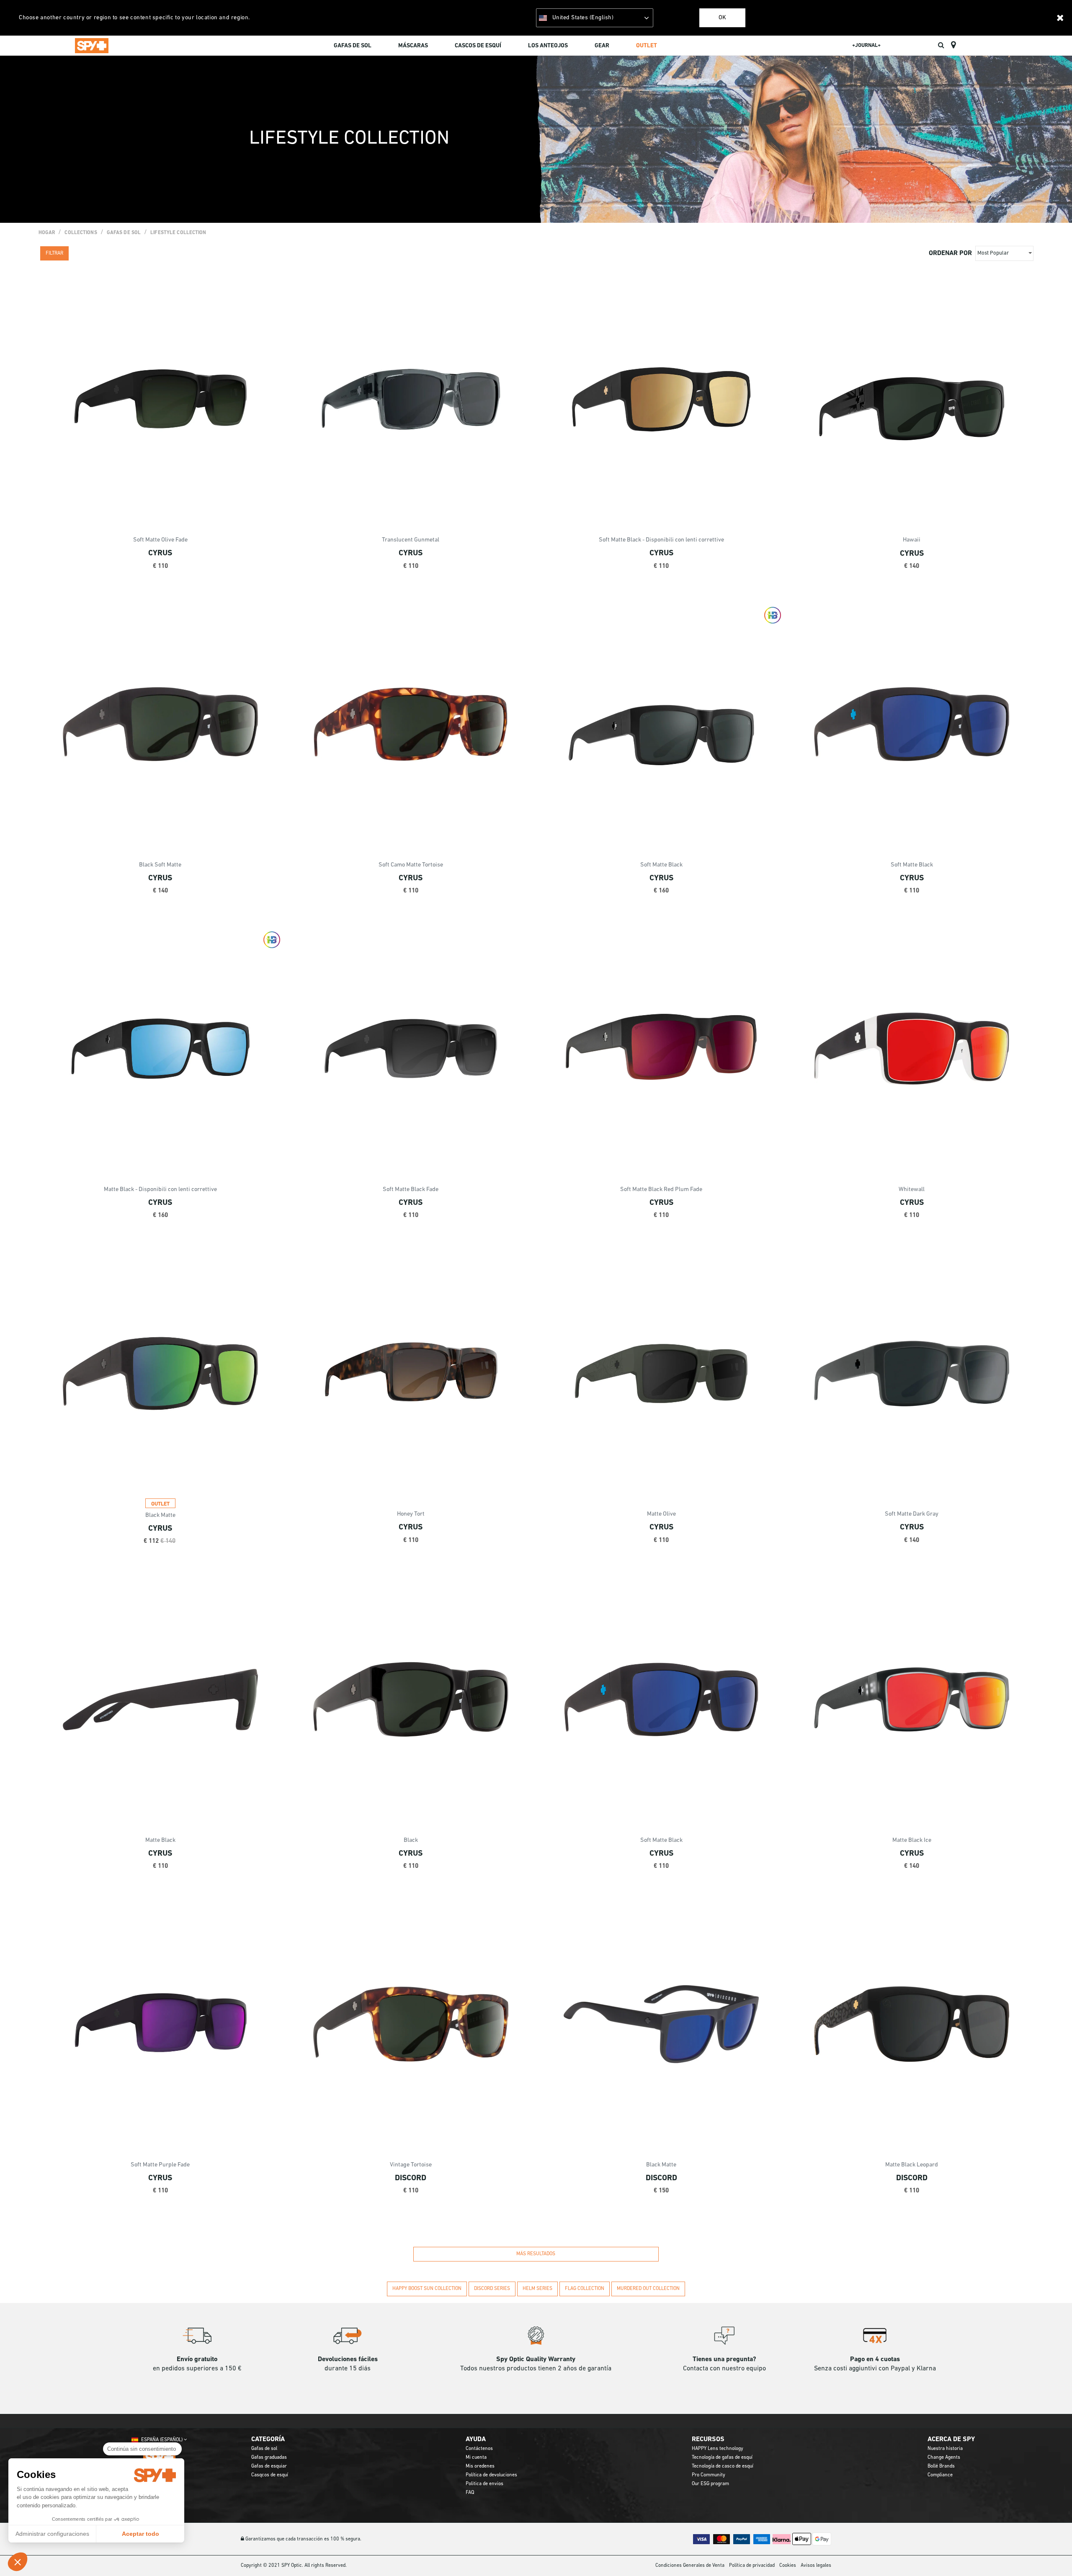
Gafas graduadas (269, 2457)
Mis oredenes (480, 2466)
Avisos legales (816, 2566)
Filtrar (54, 253)
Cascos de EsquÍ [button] (478, 46)
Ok (722, 18)
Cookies (788, 2566)
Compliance (940, 2475)
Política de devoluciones (491, 2475)
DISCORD (411, 2178)
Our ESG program (710, 2484)
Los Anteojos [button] (548, 46)
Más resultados (536, 2254)
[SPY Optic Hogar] (92, 45)
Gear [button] (602, 46)
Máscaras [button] (413, 46)
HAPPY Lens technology (718, 2449)
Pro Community (709, 2475)
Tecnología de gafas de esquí (722, 2457)
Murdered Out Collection (648, 2289)
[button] (18, 2562)
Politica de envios (484, 2484)
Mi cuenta (476, 2457)
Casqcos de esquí (270, 2475)
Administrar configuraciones (52, 2534)
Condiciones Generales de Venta (690, 2566)
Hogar (47, 233)
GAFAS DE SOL (124, 233)
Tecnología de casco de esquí (723, 2466)
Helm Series (537, 2289)
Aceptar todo (140, 2534)
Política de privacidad (752, 2566)
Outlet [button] (647, 46)
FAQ (470, 2493)
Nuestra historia (945, 2449)
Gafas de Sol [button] (353, 46)
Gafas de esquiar (269, 2466)
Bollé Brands (941, 2466)
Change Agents (944, 2457)
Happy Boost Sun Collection (427, 2289)
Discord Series (492, 2289)
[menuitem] (353, 47)
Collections (81, 233)
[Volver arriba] (1053, 2555)
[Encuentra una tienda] (953, 45)
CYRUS (160, 553)
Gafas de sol (264, 2449)
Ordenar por (950, 253)
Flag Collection (585, 2289)
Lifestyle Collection (178, 233)
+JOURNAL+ (866, 45)
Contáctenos (479, 2449)
